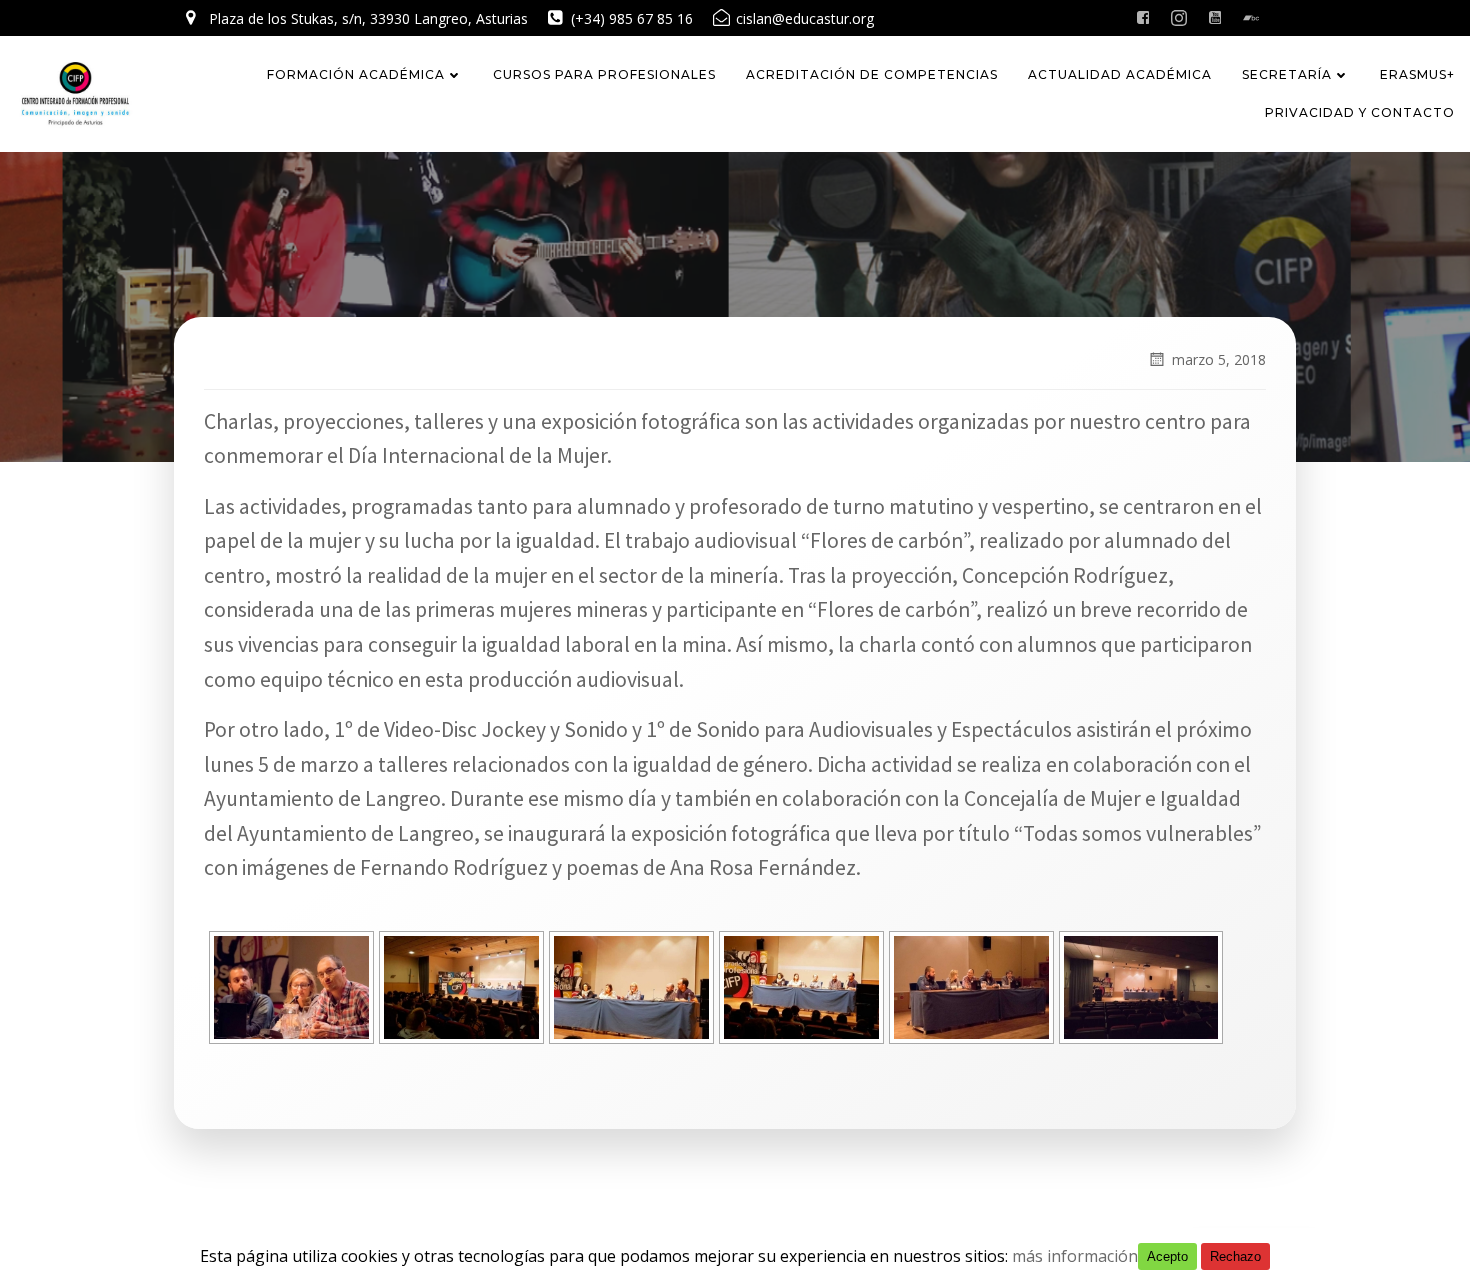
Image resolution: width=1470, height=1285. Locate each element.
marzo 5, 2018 (1219, 359)
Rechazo (1235, 1256)
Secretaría (1287, 74)
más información (1075, 1256)
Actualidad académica (1120, 74)
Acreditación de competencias (872, 74)
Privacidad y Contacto (1360, 112)
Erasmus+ (1417, 74)
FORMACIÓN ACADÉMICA (356, 74)
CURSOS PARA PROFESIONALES (604, 74)
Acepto (1167, 1256)
